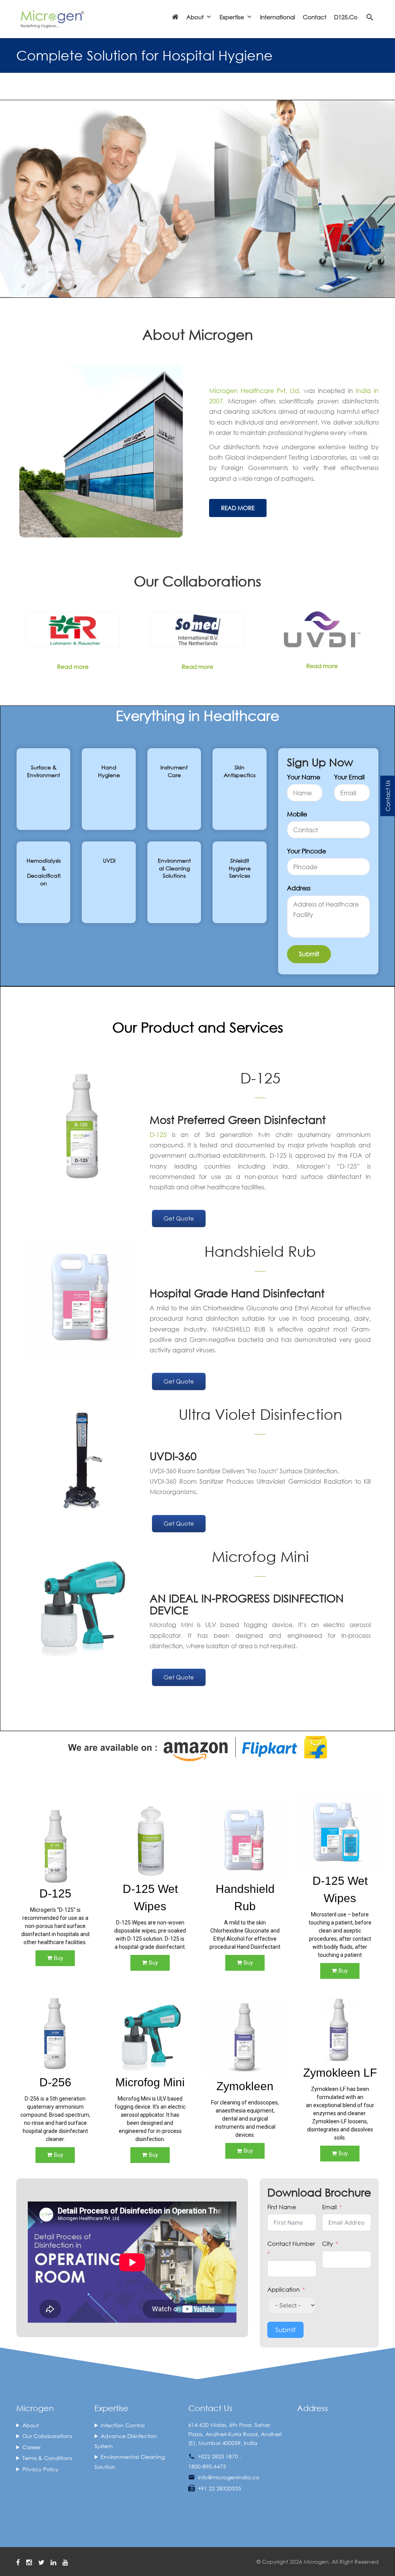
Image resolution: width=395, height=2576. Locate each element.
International (278, 17)
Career (31, 2447)
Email (329, 2207)
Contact (315, 17)
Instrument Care (174, 771)
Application (284, 2289)
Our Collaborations (47, 2436)
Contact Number (291, 2244)
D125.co (346, 17)
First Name (282, 2207)
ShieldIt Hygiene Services (240, 868)
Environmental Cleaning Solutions (174, 868)
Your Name (304, 777)
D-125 (158, 1134)
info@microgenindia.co (229, 2477)
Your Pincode (306, 851)
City (327, 2244)
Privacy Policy (41, 2469)
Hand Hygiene (109, 771)
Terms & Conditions (47, 2458)
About (31, 2425)
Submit (285, 2330)
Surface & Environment (44, 771)
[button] (12, 1978)
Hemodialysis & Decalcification (44, 872)
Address (299, 888)
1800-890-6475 (207, 2466)
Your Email (349, 777)
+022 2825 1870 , (219, 2456)
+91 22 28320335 (219, 2488)
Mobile (297, 814)
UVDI (109, 861)
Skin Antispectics (240, 771)
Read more (73, 667)
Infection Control (123, 2425)
